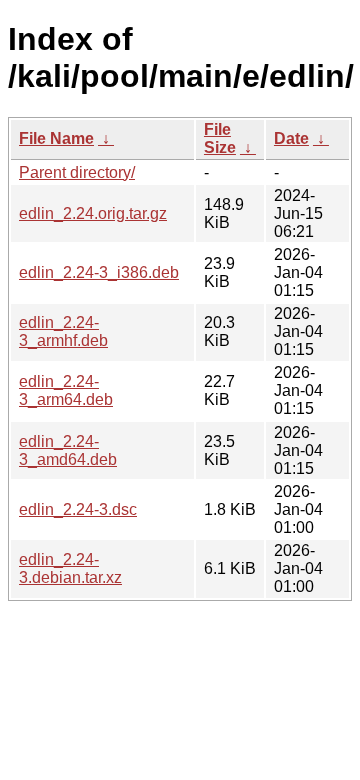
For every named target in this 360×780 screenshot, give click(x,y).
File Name (56, 138)
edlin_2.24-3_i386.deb (99, 272)
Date (291, 138)
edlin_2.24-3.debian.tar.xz (70, 568)
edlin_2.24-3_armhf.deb (63, 331)
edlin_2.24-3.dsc (78, 509)
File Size (220, 138)
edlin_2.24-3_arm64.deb (66, 390)
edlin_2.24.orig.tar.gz (93, 213)
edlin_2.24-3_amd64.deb (68, 450)
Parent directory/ (77, 172)
